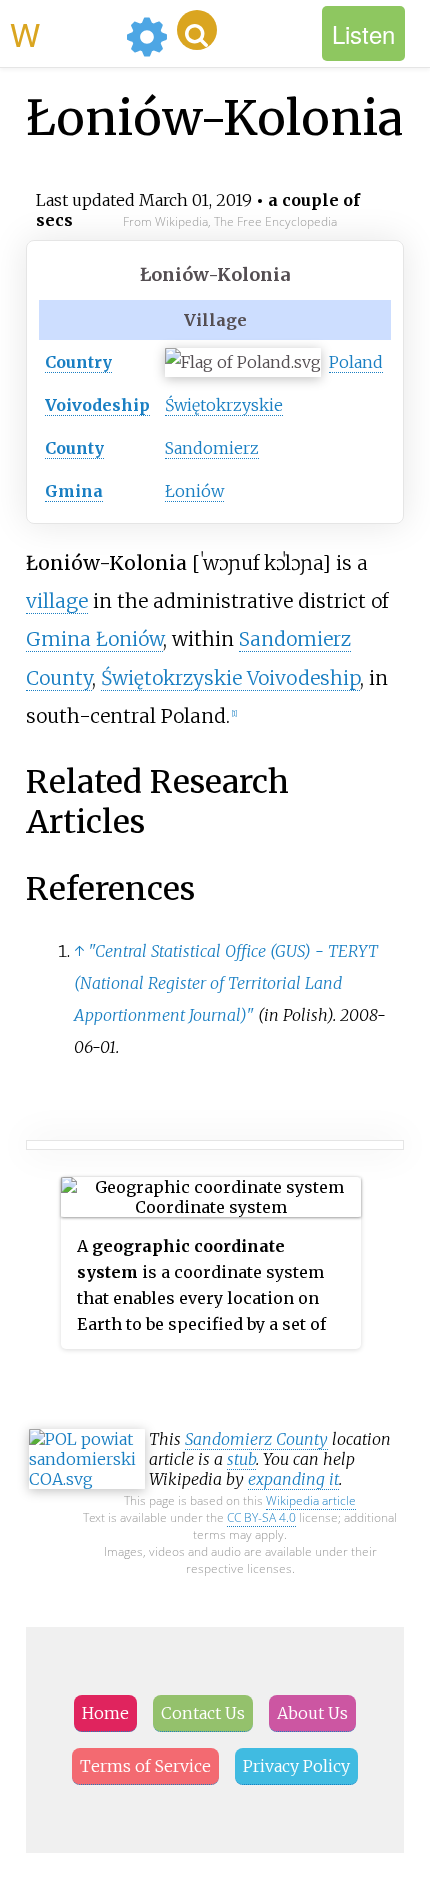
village (57, 601)
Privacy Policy (296, 1766)
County (74, 448)
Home (105, 1713)
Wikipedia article (311, 1500)
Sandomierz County (256, 1439)
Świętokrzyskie (224, 405)
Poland (356, 362)
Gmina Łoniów (94, 639)
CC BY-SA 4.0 (261, 1517)
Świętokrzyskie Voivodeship (230, 678)
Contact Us (203, 1713)
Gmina (74, 491)
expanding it (293, 1479)
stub (241, 1459)
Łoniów (194, 491)
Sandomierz (212, 448)
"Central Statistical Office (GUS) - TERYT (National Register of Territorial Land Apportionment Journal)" (226, 983)
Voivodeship (97, 405)
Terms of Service (145, 1766)
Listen (363, 33)
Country (78, 362)
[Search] (197, 30)
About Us (312, 1713)
